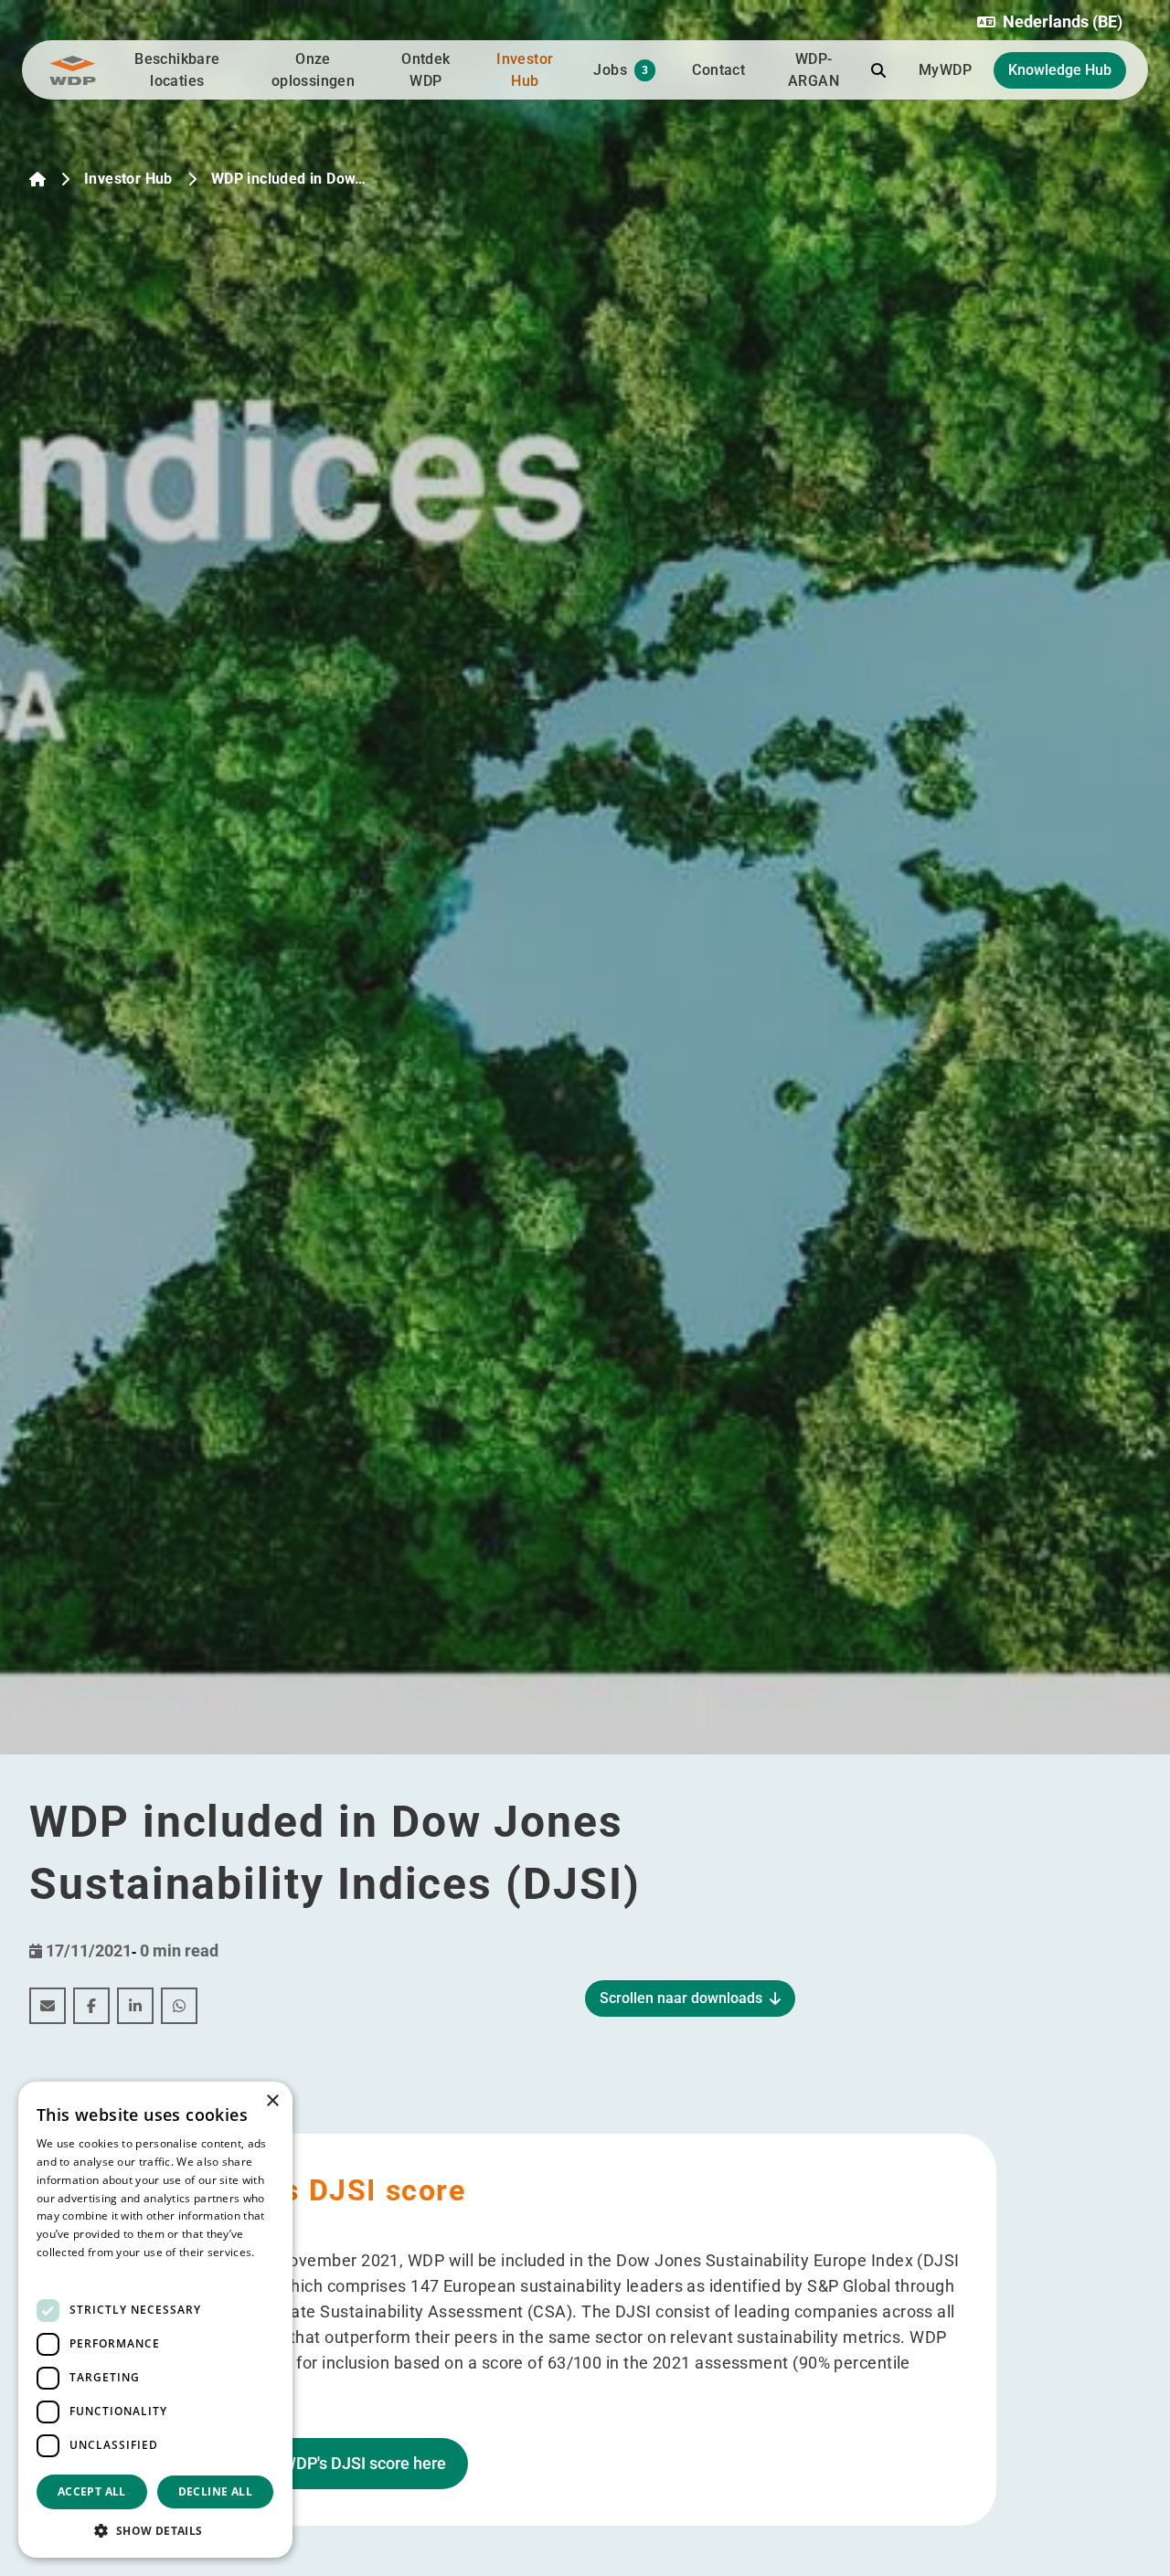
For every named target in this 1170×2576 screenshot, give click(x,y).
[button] (1050, 22)
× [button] (272, 2101)
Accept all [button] (92, 2491)
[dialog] (155, 2320)
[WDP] (73, 70)
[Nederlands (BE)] (37, 179)
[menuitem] (48, 2006)
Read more (66, 2270)
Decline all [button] (215, 2491)
